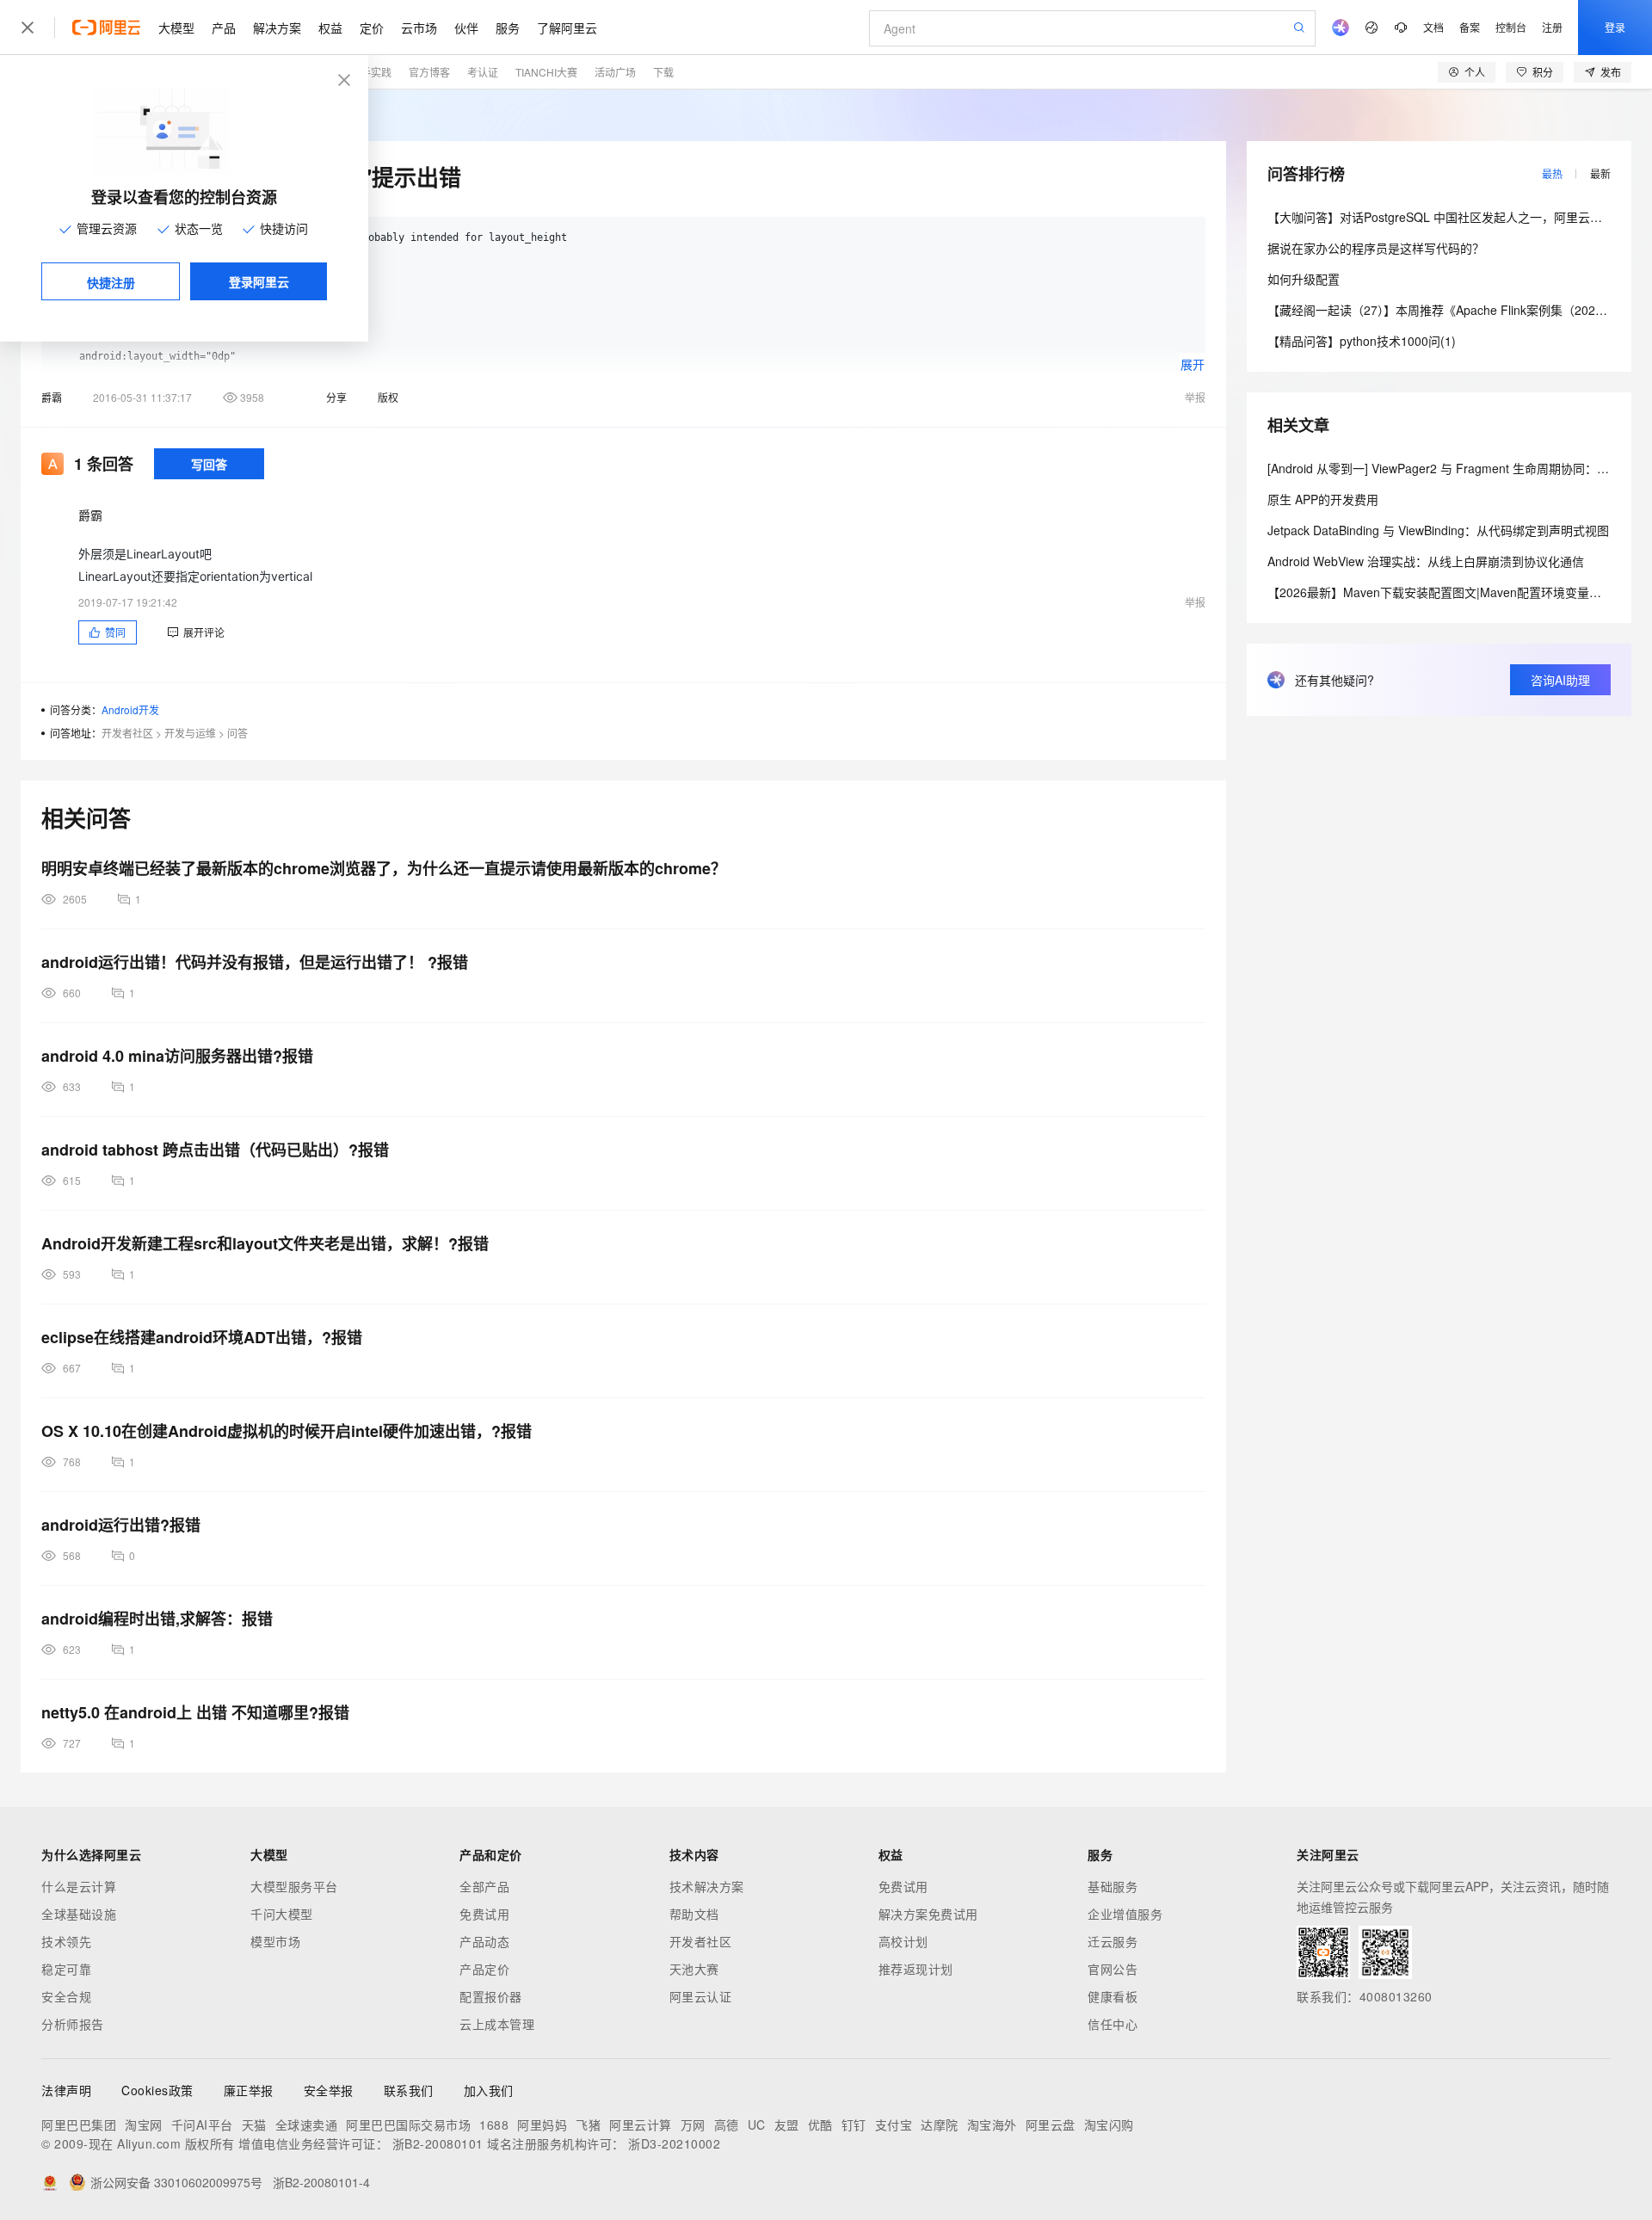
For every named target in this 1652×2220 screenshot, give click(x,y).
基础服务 (1113, 1886)
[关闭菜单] (28, 28)
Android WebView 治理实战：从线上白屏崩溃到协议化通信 (1426, 561)
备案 (1470, 27)
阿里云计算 (641, 2124)
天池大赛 (694, 1969)
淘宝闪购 (1109, 2124)
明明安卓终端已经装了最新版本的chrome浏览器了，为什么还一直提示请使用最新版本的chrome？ (384, 868)
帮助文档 (694, 1914)
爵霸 (52, 397)
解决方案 (277, 28)
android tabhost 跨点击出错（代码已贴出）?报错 (215, 1150)
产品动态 (484, 1941)
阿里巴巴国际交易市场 (408, 2124)
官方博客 (429, 72)
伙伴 (466, 28)
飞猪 (588, 2124)
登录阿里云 (259, 281)
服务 (508, 28)
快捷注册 (111, 282)
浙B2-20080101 (438, 2143)
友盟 (787, 2124)
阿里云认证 (701, 1996)
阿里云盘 (1051, 2124)
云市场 (419, 28)
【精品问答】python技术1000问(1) (1362, 341)
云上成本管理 (497, 2024)
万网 (693, 2124)
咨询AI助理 (1560, 680)
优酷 (820, 2124)
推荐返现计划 (916, 1969)
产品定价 (484, 1969)
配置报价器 (491, 1996)
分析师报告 (73, 2024)
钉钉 (854, 2124)
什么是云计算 (79, 1886)
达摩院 (940, 2124)
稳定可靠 (66, 1969)
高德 (727, 2124)
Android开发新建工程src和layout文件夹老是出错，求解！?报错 (265, 1243)
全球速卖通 (307, 2124)
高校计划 (903, 1941)
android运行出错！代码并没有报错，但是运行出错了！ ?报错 (255, 962)
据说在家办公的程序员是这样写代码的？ (1376, 248)
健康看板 (1113, 1996)
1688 (494, 2124)
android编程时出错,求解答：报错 (157, 1619)
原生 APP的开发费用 (1323, 499)
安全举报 (329, 2090)
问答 (237, 733)
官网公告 (1113, 1969)
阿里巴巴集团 (79, 2124)
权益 (330, 28)
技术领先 (66, 1941)
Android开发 (130, 709)
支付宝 (894, 2124)
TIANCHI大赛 (546, 72)
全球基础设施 (79, 1914)
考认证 (483, 72)
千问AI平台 (202, 2124)
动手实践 (371, 72)
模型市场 (275, 1941)
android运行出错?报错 (121, 1525)
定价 (372, 28)
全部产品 (484, 1886)
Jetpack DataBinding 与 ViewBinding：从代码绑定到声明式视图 (1438, 530)
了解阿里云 (567, 28)
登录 (1615, 27)
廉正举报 (249, 2090)
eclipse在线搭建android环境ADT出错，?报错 (202, 1337)
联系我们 (409, 2090)
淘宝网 (144, 2124)
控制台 (1511, 27)
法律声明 (66, 2090)
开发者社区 (127, 733)
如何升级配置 (1304, 279)
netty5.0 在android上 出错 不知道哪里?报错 (195, 1712)
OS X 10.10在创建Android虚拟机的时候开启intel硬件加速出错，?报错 (287, 1431)
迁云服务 (1113, 1941)
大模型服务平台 (294, 1886)
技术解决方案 (707, 1886)
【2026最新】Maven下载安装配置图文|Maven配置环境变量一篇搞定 (1452, 592)
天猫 (254, 2124)
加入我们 (489, 2090)
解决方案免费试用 (928, 1914)
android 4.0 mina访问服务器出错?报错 (177, 1056)
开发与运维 (190, 733)
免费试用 (484, 1914)
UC (757, 2124)
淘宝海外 (992, 2124)
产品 (224, 28)
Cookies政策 (157, 2090)
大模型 (176, 28)
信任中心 (1113, 2024)
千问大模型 (282, 1914)
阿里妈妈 (542, 2124)
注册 (1552, 27)
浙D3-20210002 (674, 2143)
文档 (1433, 27)
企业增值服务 (1125, 1914)
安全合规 (66, 1996)
